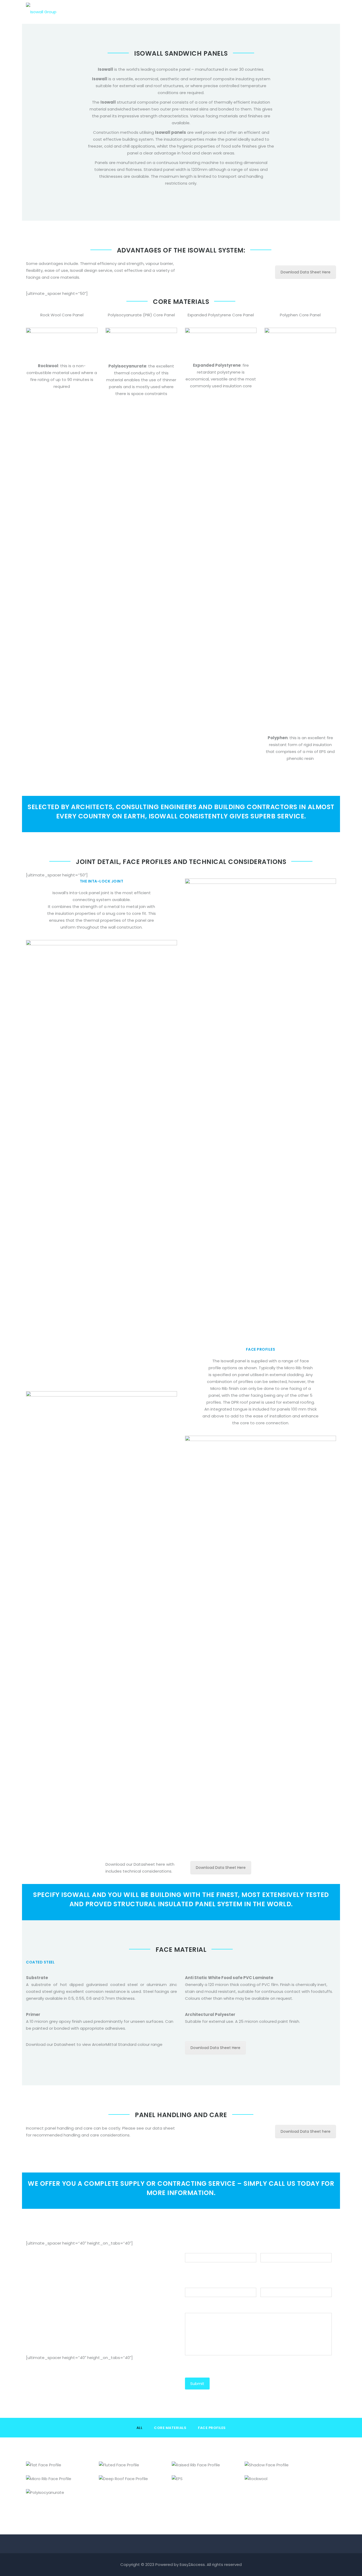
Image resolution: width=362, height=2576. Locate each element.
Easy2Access (192, 2564)
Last (264, 2266)
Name (191, 2247)
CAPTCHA (195, 2366)
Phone (192, 2282)
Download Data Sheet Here (306, 272)
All (140, 2428)
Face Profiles (212, 2428)
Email (266, 2282)
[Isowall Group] (41, 9)
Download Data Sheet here (306, 2131)
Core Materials (170, 2428)
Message (195, 2307)
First (189, 2266)
